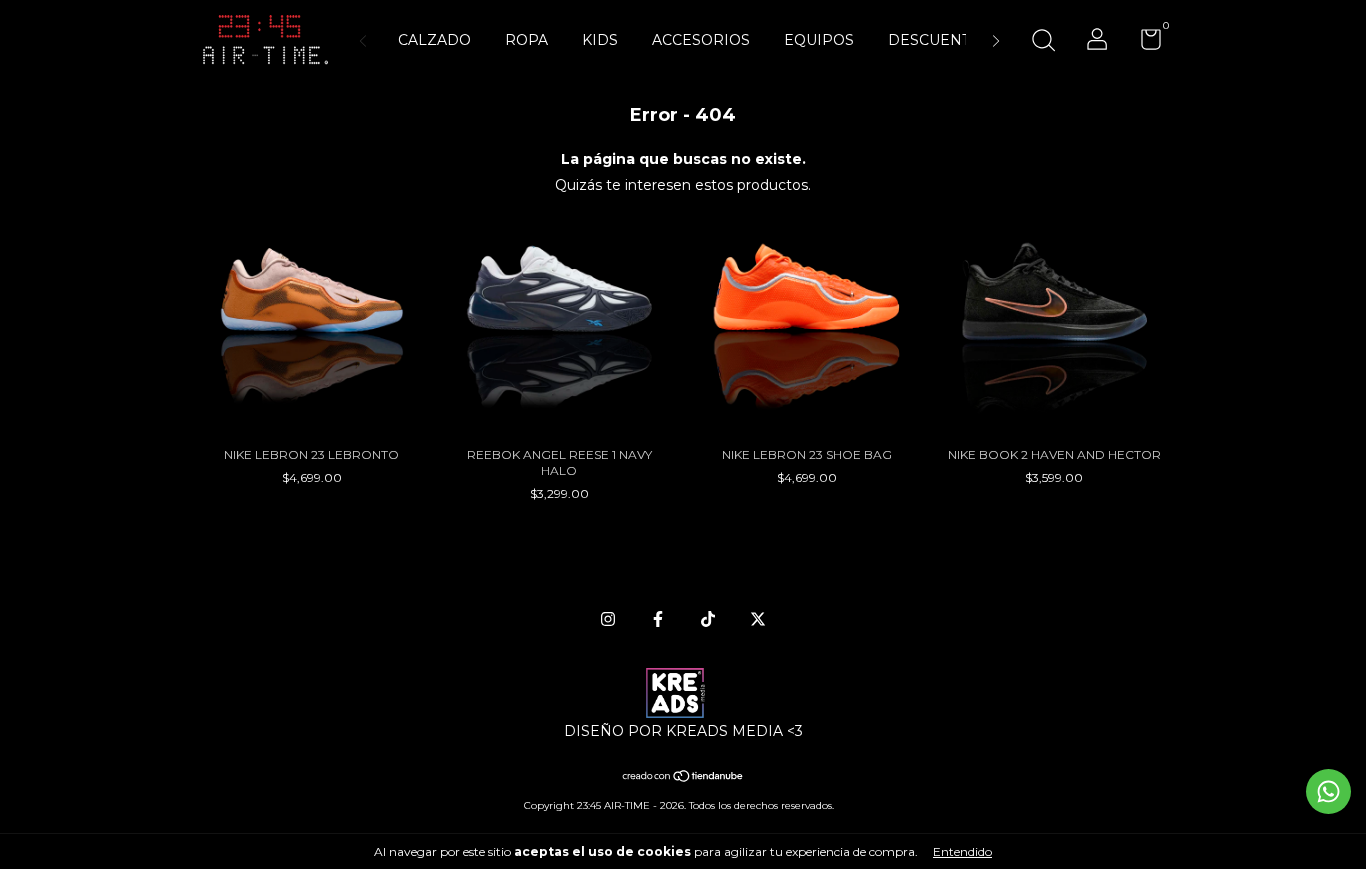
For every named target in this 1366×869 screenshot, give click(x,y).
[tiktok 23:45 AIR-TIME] (708, 619)
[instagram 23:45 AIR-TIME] (608, 619)
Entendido (962, 851)
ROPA (526, 40)
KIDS (600, 40)
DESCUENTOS (939, 40)
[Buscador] (1043, 42)
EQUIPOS (819, 40)
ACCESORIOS (701, 40)
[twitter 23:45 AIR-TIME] (758, 619)
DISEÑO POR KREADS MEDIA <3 (683, 731)
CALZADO (434, 40)
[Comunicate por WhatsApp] (1328, 791)
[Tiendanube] (683, 778)
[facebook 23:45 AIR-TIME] (658, 619)
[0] (1143, 43)
